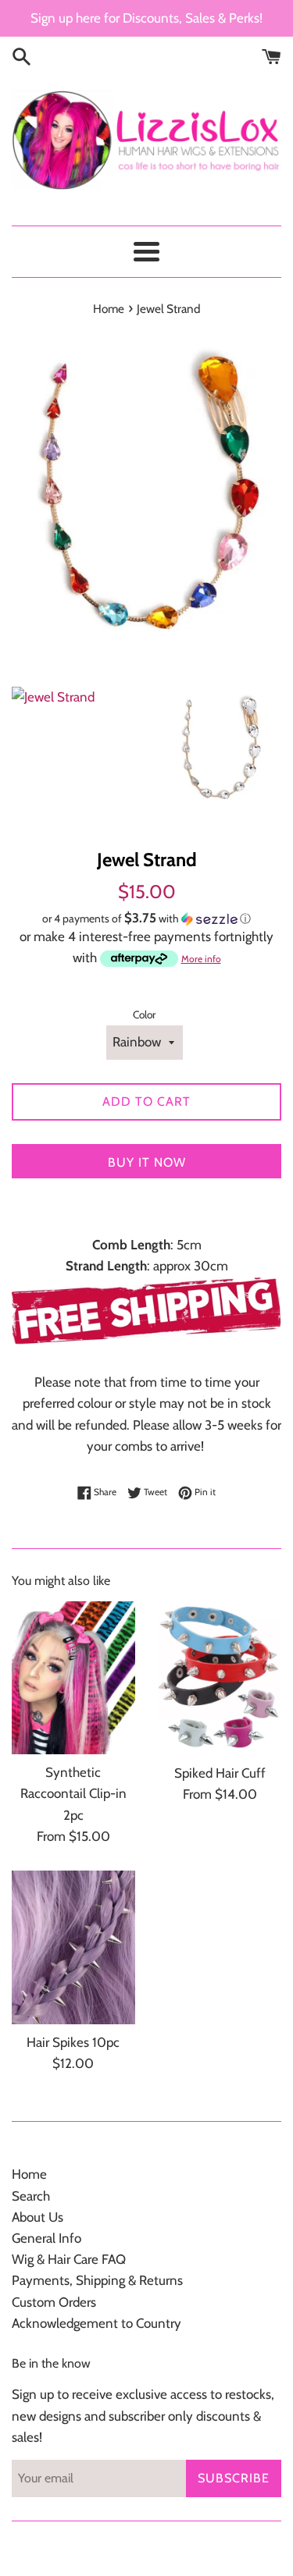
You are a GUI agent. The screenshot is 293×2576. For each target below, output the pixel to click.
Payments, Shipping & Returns (97, 2280)
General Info (46, 2238)
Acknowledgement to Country (96, 2323)
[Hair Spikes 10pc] (73, 1947)
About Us (38, 2217)
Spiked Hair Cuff (220, 1773)
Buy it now (147, 1162)
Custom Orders (54, 2302)
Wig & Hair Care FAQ (69, 2259)
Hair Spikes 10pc (73, 2042)
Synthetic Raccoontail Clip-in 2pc (73, 1793)
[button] (146, 918)
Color (144, 1014)
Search (31, 2196)
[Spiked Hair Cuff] (220, 1678)
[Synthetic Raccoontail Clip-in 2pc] (73, 1678)
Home (29, 2174)
